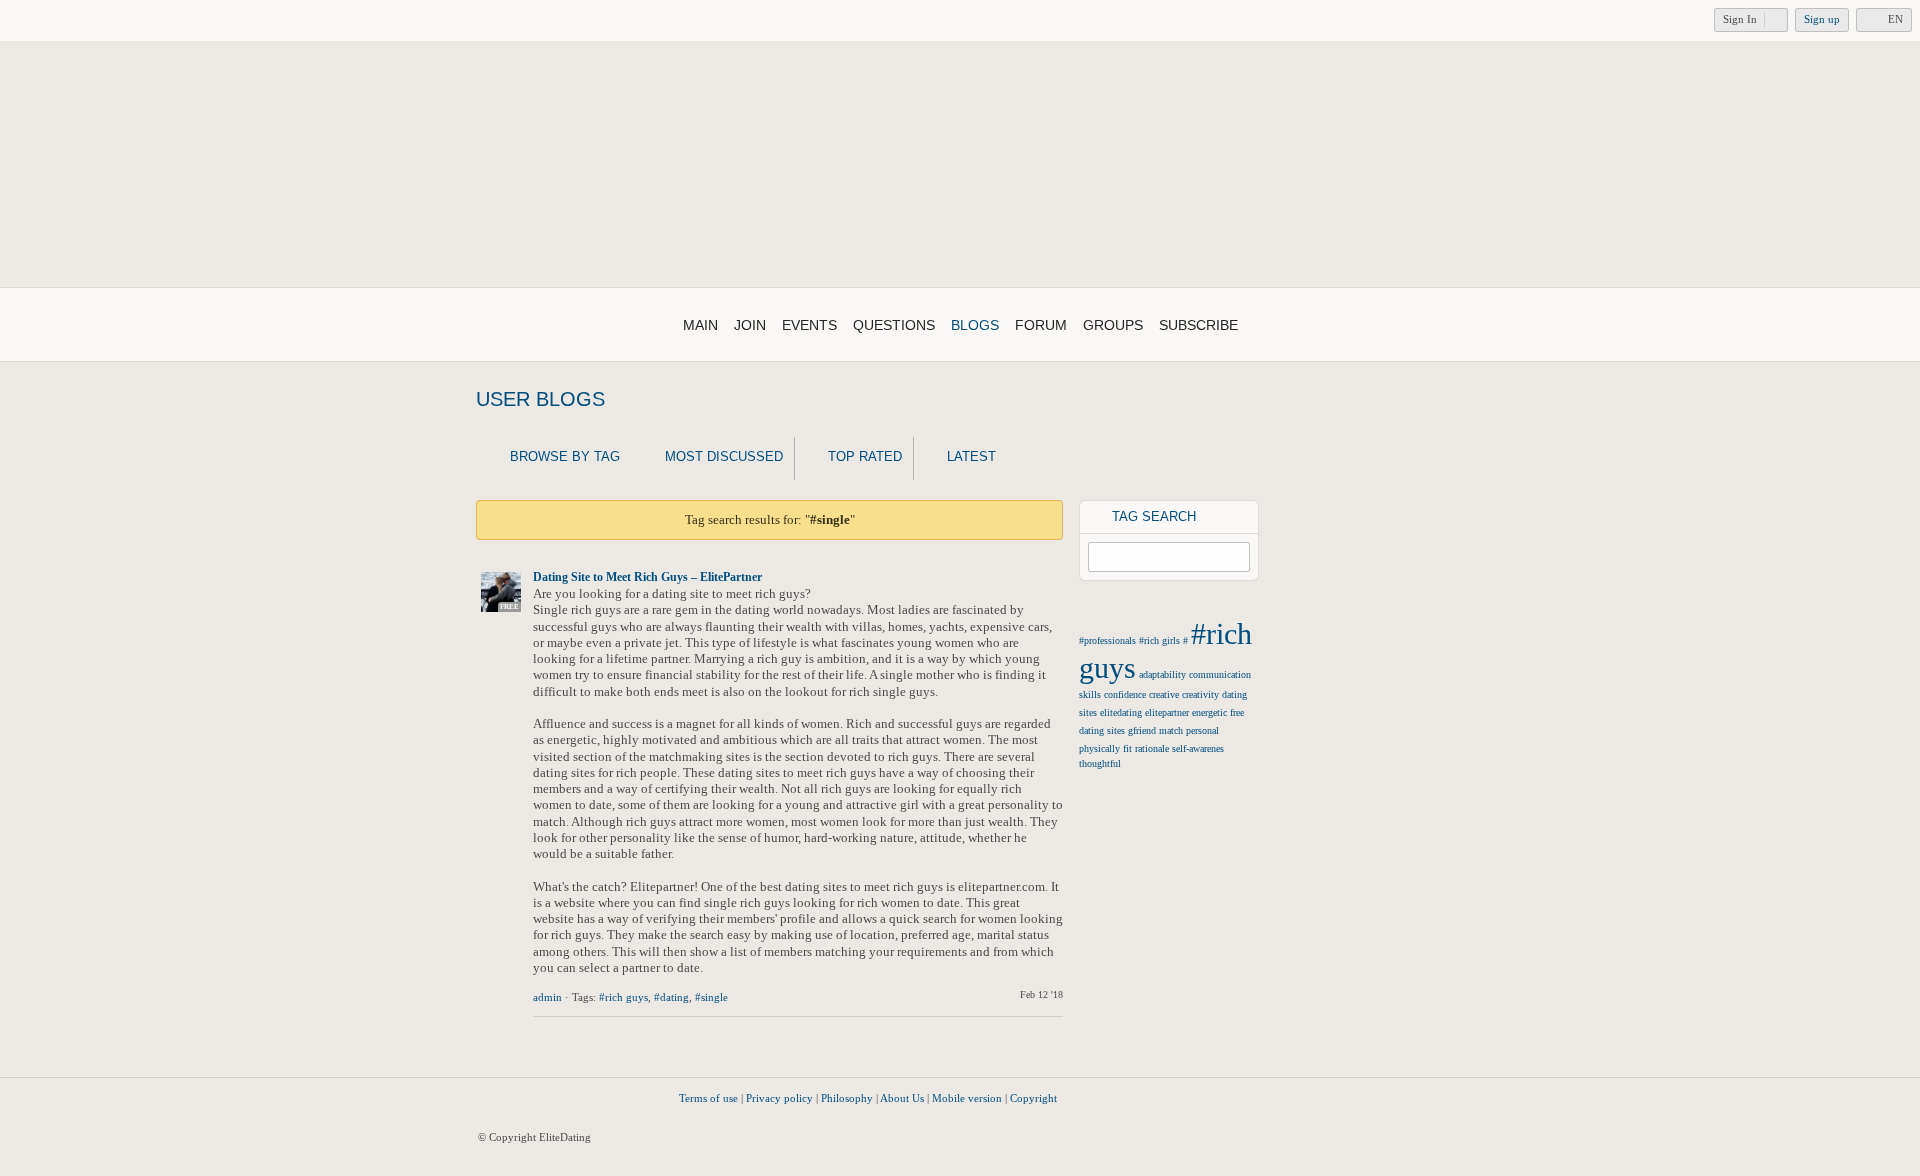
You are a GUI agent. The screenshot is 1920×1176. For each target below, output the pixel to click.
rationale (1152, 748)
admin (547, 997)
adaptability (1162, 674)
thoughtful (1100, 763)
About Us (902, 1098)
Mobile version (967, 1098)
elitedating (1121, 712)
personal (1202, 730)
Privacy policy (779, 1098)
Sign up (1822, 19)
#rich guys (623, 997)
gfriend (1142, 730)
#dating (671, 997)
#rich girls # (1163, 640)
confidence (1125, 694)
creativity (1200, 694)
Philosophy (847, 1098)
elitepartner (1167, 712)
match (1171, 730)
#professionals (1107, 640)
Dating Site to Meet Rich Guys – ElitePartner (647, 577)
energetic (1209, 712)
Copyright (1033, 1098)
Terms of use (708, 1098)
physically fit (1105, 748)
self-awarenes (1198, 748)
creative (1164, 694)
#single (711, 997)
